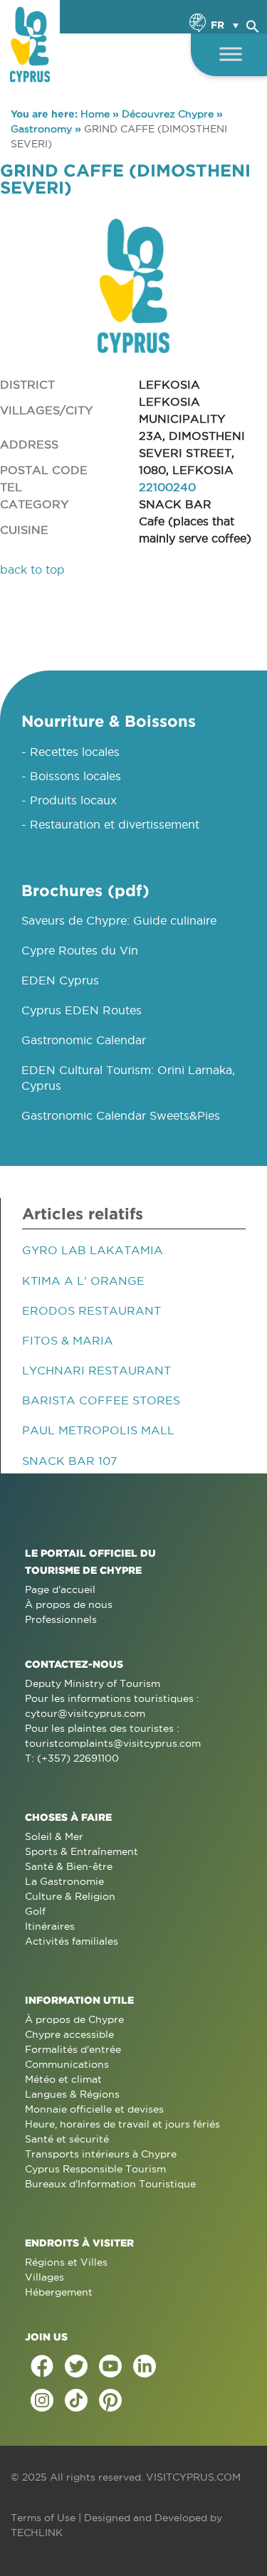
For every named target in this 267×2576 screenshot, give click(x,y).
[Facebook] (42, 2366)
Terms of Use (43, 2518)
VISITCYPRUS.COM (193, 2477)
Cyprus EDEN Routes (82, 1010)
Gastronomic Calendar (84, 1040)
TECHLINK (37, 2533)
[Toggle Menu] (231, 54)
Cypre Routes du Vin (80, 950)
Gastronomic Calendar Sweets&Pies (121, 1115)
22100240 (167, 487)
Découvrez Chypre (168, 114)
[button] (253, 24)
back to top (32, 569)
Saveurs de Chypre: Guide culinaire (119, 920)
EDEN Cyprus (60, 980)
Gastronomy (41, 129)
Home (95, 114)
